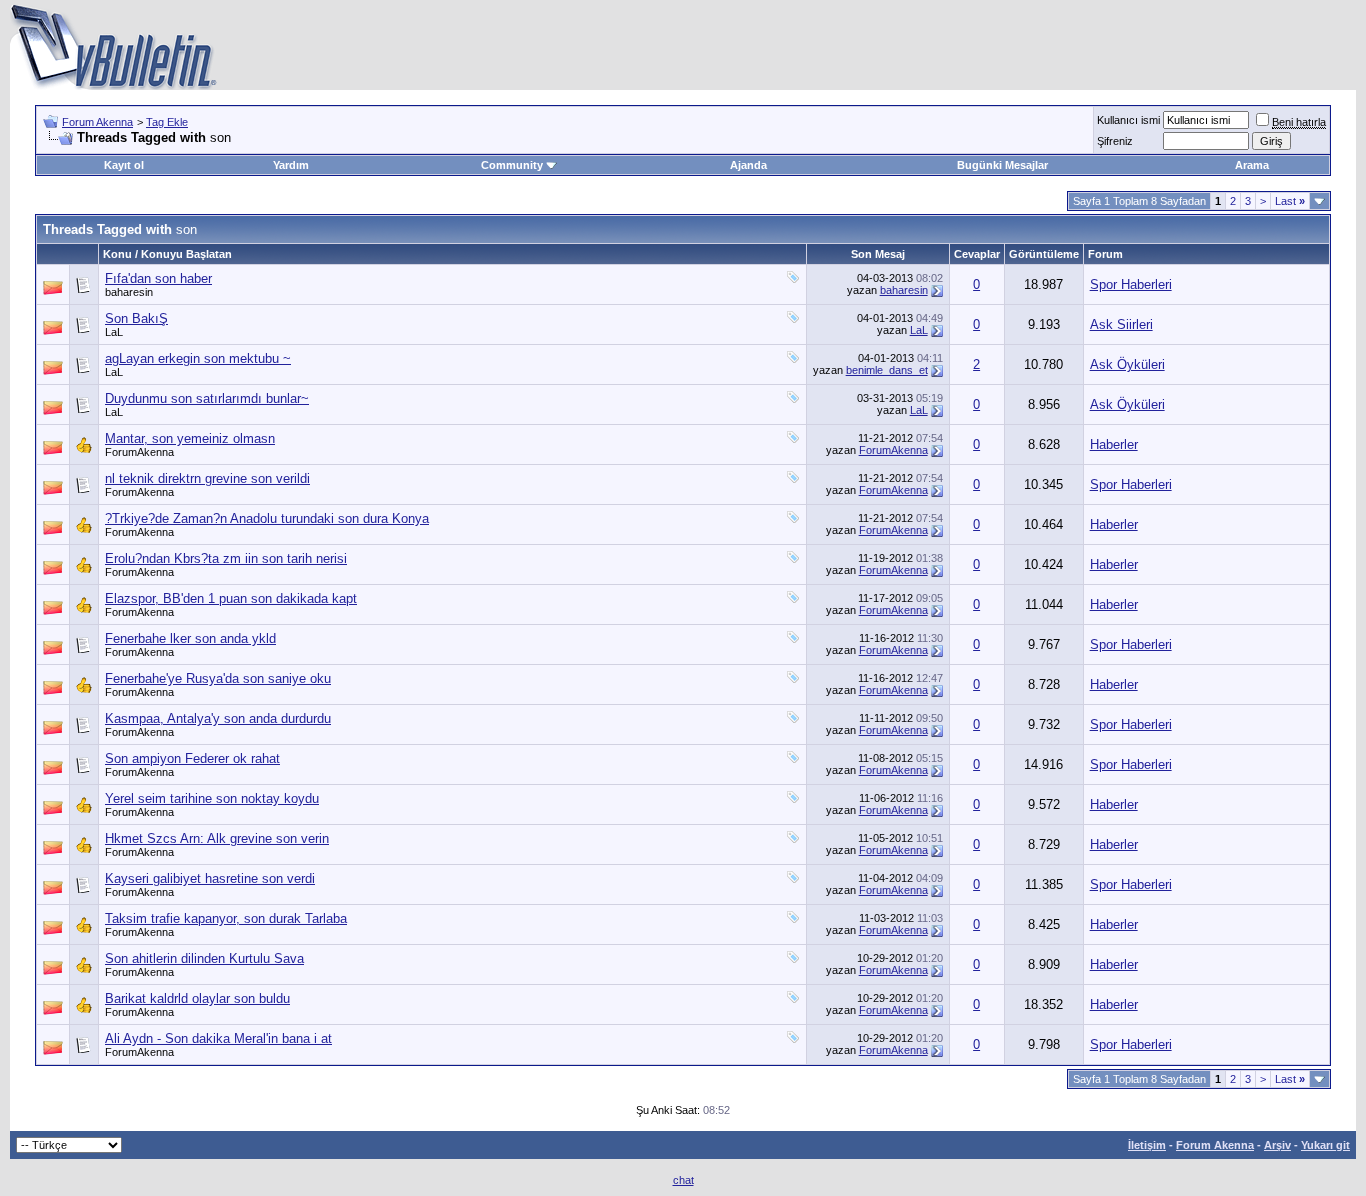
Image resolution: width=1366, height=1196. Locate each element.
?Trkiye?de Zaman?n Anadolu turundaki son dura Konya (267, 518)
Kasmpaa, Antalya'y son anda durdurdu (218, 718)
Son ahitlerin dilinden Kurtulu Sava (204, 958)
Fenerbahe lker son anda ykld (190, 638)
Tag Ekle (167, 122)
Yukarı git (1325, 1145)
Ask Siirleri (1121, 324)
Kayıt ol (124, 165)
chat (683, 1180)
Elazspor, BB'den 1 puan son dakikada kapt (231, 598)
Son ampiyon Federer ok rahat (192, 758)
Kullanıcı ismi (1128, 120)
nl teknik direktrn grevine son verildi (207, 478)
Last (1290, 201)
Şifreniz (1115, 141)
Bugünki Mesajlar (1002, 165)
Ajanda (748, 165)
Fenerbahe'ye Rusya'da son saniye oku (218, 678)
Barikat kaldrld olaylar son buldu (197, 998)
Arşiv (1277, 1145)
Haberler (1114, 444)
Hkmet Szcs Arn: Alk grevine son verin (217, 838)
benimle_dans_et (887, 370)
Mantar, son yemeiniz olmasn (190, 438)
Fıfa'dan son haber (158, 278)
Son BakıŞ (136, 318)
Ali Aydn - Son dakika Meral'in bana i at (218, 1038)
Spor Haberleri (1131, 284)
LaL (114, 332)
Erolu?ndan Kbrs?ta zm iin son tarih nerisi (226, 558)
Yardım (291, 165)
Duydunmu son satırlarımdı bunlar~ (207, 398)
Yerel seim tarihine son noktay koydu (212, 798)
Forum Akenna (97, 122)
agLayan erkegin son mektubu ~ (198, 358)
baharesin (129, 292)
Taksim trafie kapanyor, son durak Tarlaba (226, 918)
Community (512, 165)
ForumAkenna (139, 452)
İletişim (1147, 1145)
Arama (1252, 165)
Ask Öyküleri (1127, 364)
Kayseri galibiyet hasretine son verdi (210, 878)
